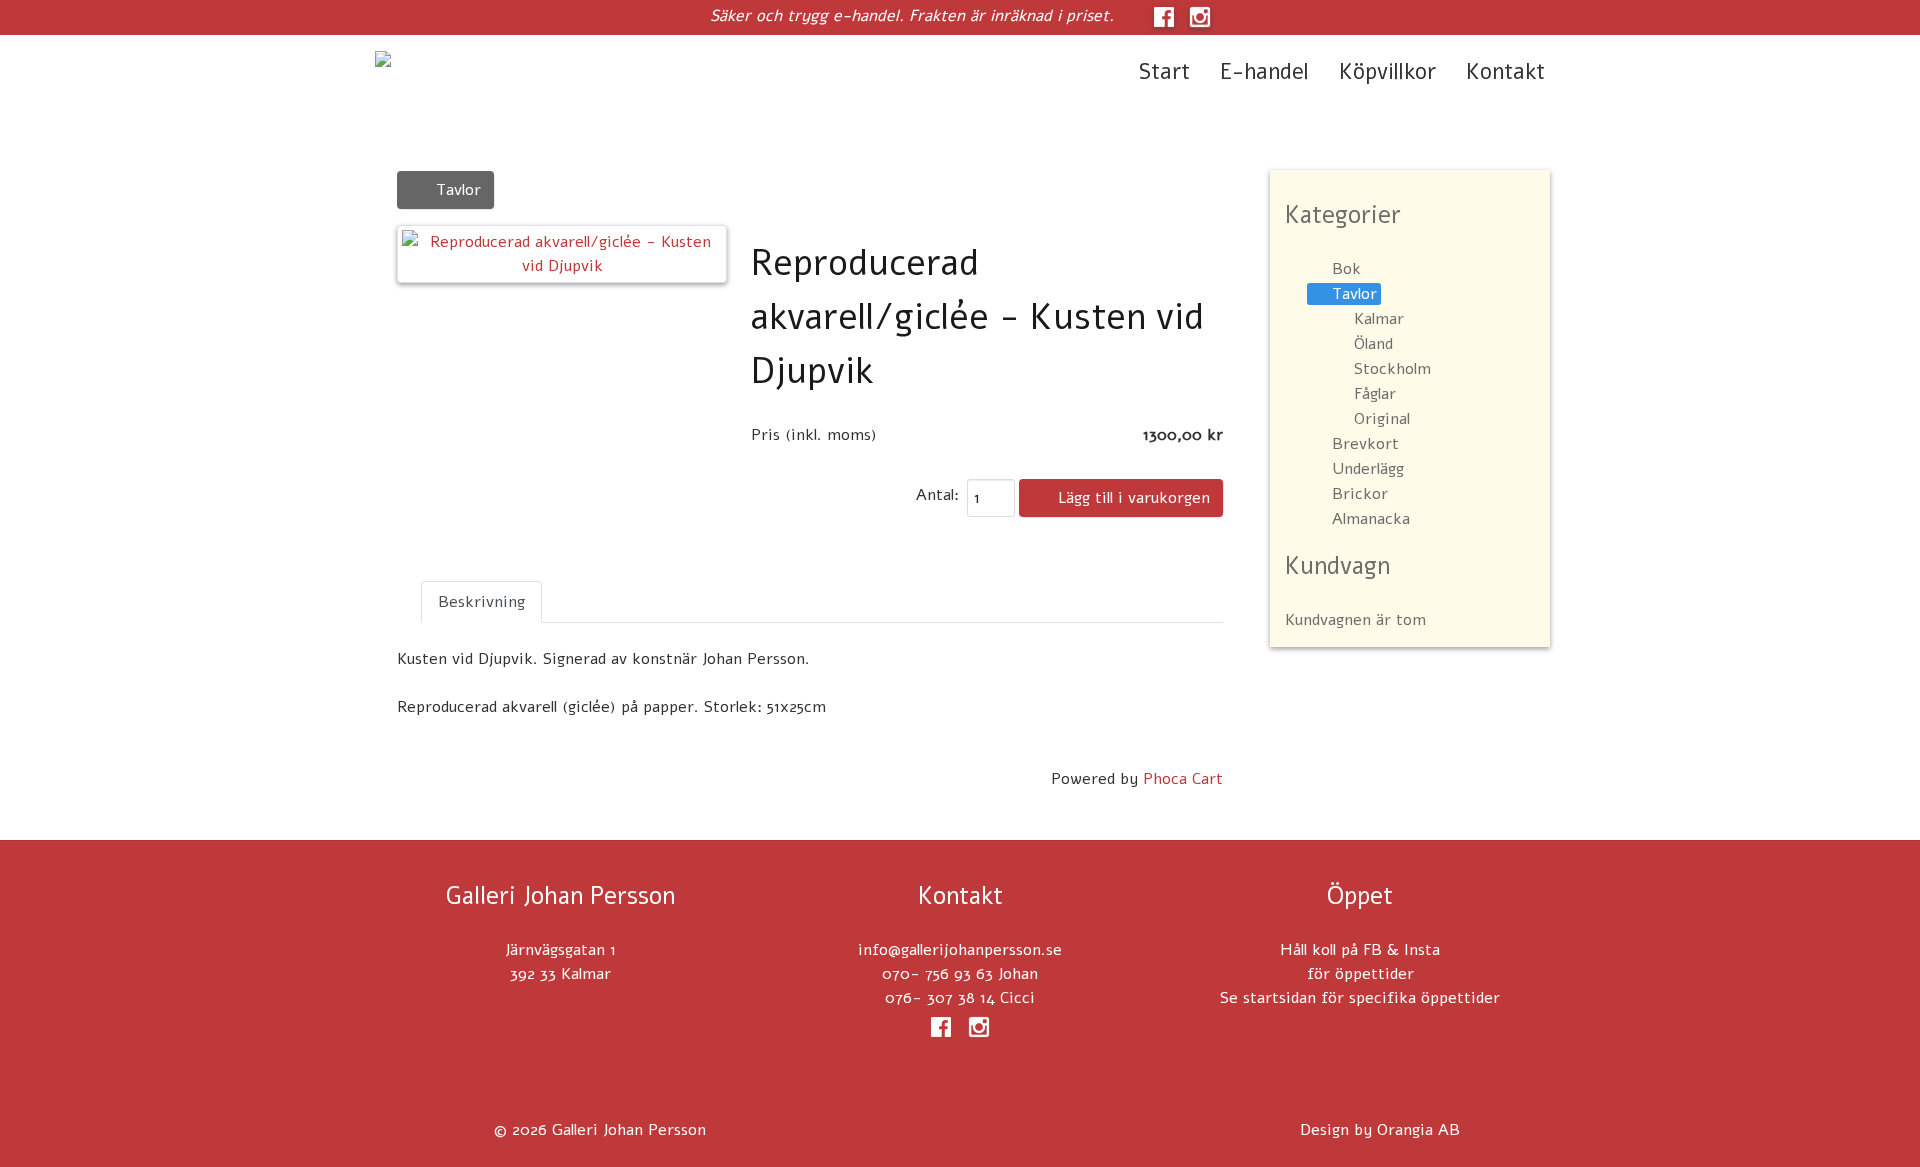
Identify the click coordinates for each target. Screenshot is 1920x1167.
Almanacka (1371, 519)
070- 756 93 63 (937, 974)
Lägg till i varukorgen (1131, 498)
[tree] (1410, 394)
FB (1372, 950)
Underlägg (1368, 469)
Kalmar (1379, 319)
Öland (1373, 344)
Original (1382, 419)
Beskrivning (481, 602)
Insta (1422, 950)
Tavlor (456, 190)
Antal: (937, 495)
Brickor (1360, 494)
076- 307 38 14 (940, 998)
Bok (1346, 269)
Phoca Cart (1183, 779)
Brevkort (1365, 444)
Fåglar (1375, 394)
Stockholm (1392, 369)
